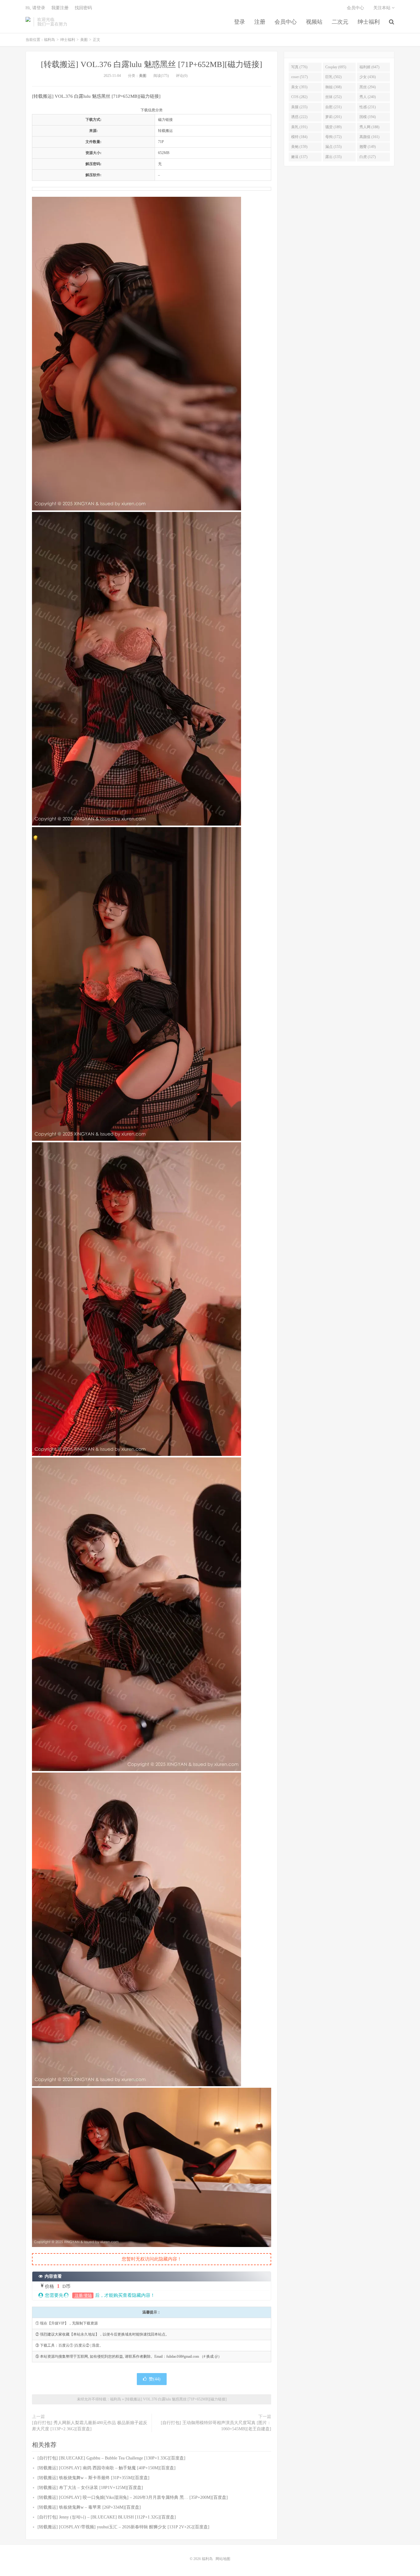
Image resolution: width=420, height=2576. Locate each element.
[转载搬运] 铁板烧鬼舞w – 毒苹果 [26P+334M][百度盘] (89, 2507)
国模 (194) (368, 117)
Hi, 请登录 (35, 8)
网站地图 (223, 2559)
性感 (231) (368, 107)
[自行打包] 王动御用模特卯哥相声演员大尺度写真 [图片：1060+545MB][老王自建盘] (216, 2426)
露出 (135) (333, 157)
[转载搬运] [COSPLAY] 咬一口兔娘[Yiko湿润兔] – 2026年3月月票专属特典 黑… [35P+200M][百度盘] (133, 2497)
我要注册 (60, 8)
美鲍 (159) (299, 147)
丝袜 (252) (333, 97)
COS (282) (299, 97)
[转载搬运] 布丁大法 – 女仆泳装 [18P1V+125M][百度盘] (90, 2488)
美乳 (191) (299, 127)
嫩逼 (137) (299, 157)
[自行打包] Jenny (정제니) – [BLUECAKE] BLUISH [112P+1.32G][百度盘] (107, 2517)
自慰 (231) (333, 107)
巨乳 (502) (333, 77)
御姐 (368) (333, 87)
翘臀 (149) (368, 147)
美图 (84, 40)
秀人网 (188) (369, 127)
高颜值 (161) (369, 137)
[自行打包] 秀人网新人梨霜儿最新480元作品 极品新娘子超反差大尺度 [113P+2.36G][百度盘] (90, 2426)
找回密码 (83, 8)
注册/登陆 (83, 2295)
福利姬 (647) (369, 67)
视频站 (314, 22)
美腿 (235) (299, 107)
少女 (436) (368, 77)
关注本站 (382, 8)
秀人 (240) (368, 97)
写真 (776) (299, 67)
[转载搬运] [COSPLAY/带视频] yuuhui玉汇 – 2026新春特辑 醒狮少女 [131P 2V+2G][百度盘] (123, 2527)
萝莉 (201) (333, 117)
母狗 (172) (333, 137)
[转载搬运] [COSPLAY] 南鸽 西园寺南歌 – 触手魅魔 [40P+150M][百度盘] (107, 2468)
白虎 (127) (368, 157)
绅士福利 (369, 22)
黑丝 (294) (368, 87)
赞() (155, 2379)
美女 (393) (299, 87)
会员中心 (286, 22)
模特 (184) (299, 137)
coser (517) (299, 77)
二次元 (340, 22)
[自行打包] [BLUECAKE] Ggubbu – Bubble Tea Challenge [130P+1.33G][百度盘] (111, 2458)
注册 (260, 22)
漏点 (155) (333, 147)
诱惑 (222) (299, 117)
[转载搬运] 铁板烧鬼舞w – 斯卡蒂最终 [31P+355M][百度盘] (93, 2478)
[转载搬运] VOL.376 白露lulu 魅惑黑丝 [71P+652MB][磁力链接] (152, 64)
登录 (240, 22)
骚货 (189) (333, 127)
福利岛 (28, 22)
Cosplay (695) (336, 67)
